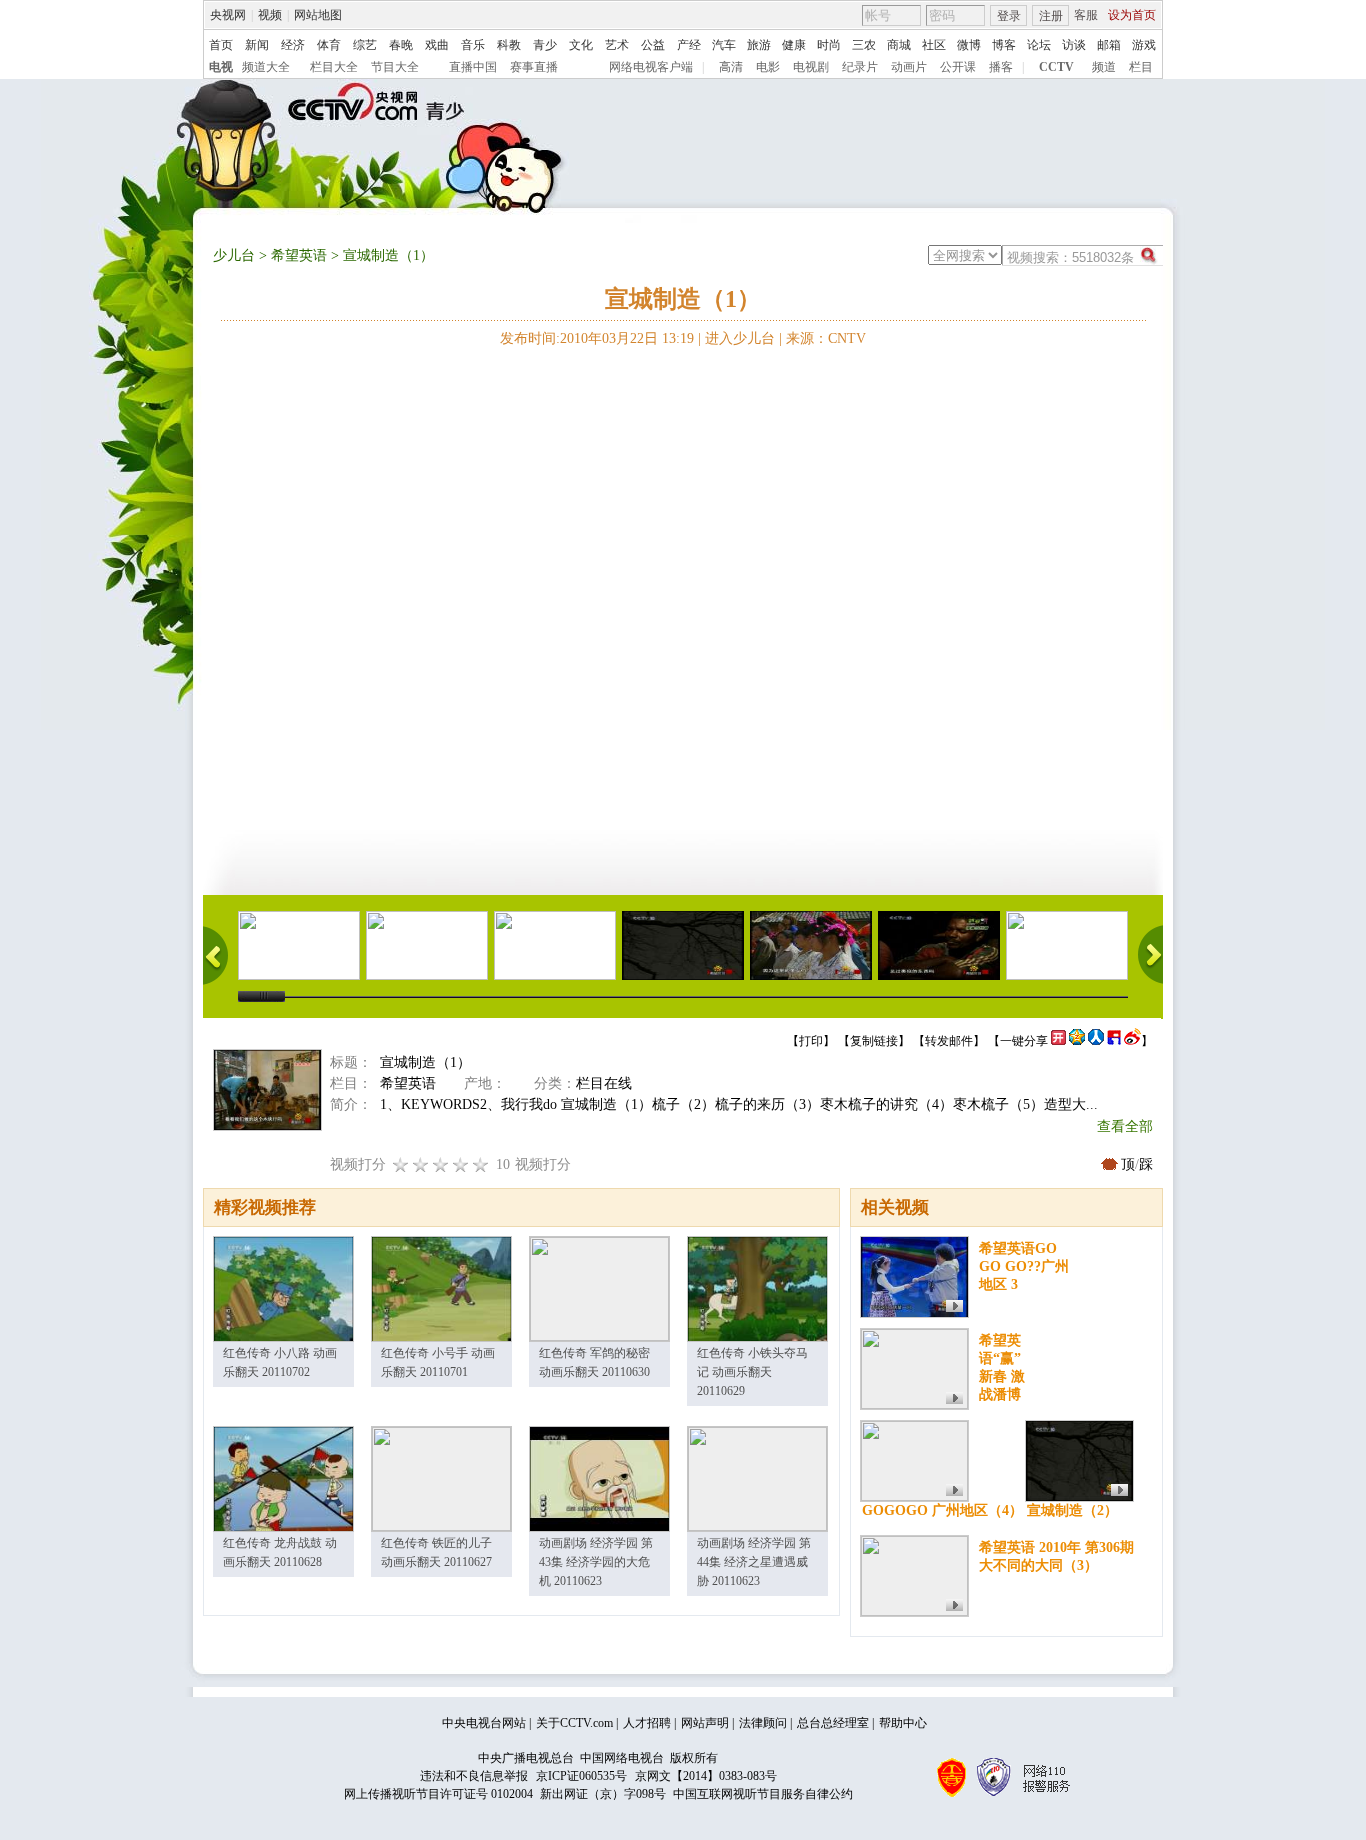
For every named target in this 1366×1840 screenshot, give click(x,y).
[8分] (461, 1164)
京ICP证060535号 (581, 1776)
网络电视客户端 (651, 67)
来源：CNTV (826, 338)
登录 (1009, 16)
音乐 (473, 45)
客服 (1086, 15)
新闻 (257, 45)
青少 (545, 45)
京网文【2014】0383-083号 (706, 1776)
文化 (581, 45)
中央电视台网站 (484, 1723)
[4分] (421, 1164)
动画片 (909, 67)
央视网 (228, 15)
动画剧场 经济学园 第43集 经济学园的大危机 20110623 (596, 1562)
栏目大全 (334, 67)
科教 (509, 45)
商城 (899, 45)
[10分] (481, 1164)
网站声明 (705, 1723)
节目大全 (395, 67)
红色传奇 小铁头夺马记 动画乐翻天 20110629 (752, 1372)
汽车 (724, 45)
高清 (731, 67)
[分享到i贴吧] (1114, 1041)
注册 (1051, 16)
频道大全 (266, 67)
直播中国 (473, 67)
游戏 (1144, 45)
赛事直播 (534, 67)
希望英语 (299, 255)
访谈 (1074, 45)
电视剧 (811, 67)
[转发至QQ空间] (1077, 1041)
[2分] (401, 1164)
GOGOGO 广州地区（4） (942, 1510)
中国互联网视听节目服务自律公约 (763, 1794)
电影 (768, 67)
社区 (934, 45)
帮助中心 (903, 1723)
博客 (1004, 45)
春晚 (401, 45)
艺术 (617, 45)
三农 (864, 45)
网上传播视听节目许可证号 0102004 (438, 1794)
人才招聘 (647, 1723)
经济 (293, 45)
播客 (1001, 67)
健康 (794, 45)
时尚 (829, 45)
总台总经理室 (833, 1723)
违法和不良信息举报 (474, 1776)
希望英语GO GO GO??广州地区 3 (1024, 1266)
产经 (689, 45)
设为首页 (1132, 15)
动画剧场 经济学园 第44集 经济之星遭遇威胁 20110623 (754, 1562)
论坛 (1039, 45)
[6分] (441, 1164)
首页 (221, 45)
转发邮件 (949, 1041)
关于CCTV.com (574, 1723)
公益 (653, 45)
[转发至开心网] (1058, 1041)
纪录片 (860, 67)
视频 (270, 15)
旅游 (759, 45)
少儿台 (234, 255)
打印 (811, 1041)
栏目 (1141, 67)
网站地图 (318, 15)
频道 (1104, 67)
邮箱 (1109, 45)
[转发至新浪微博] (1132, 1041)
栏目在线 (604, 1083)
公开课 (958, 67)
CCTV (1056, 67)
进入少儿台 (740, 338)
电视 (221, 67)
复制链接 (874, 1041)
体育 (329, 45)
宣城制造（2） (1072, 1510)
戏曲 (437, 45)
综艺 (365, 45)
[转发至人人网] (1096, 1041)
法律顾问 (763, 1723)
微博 (969, 45)
